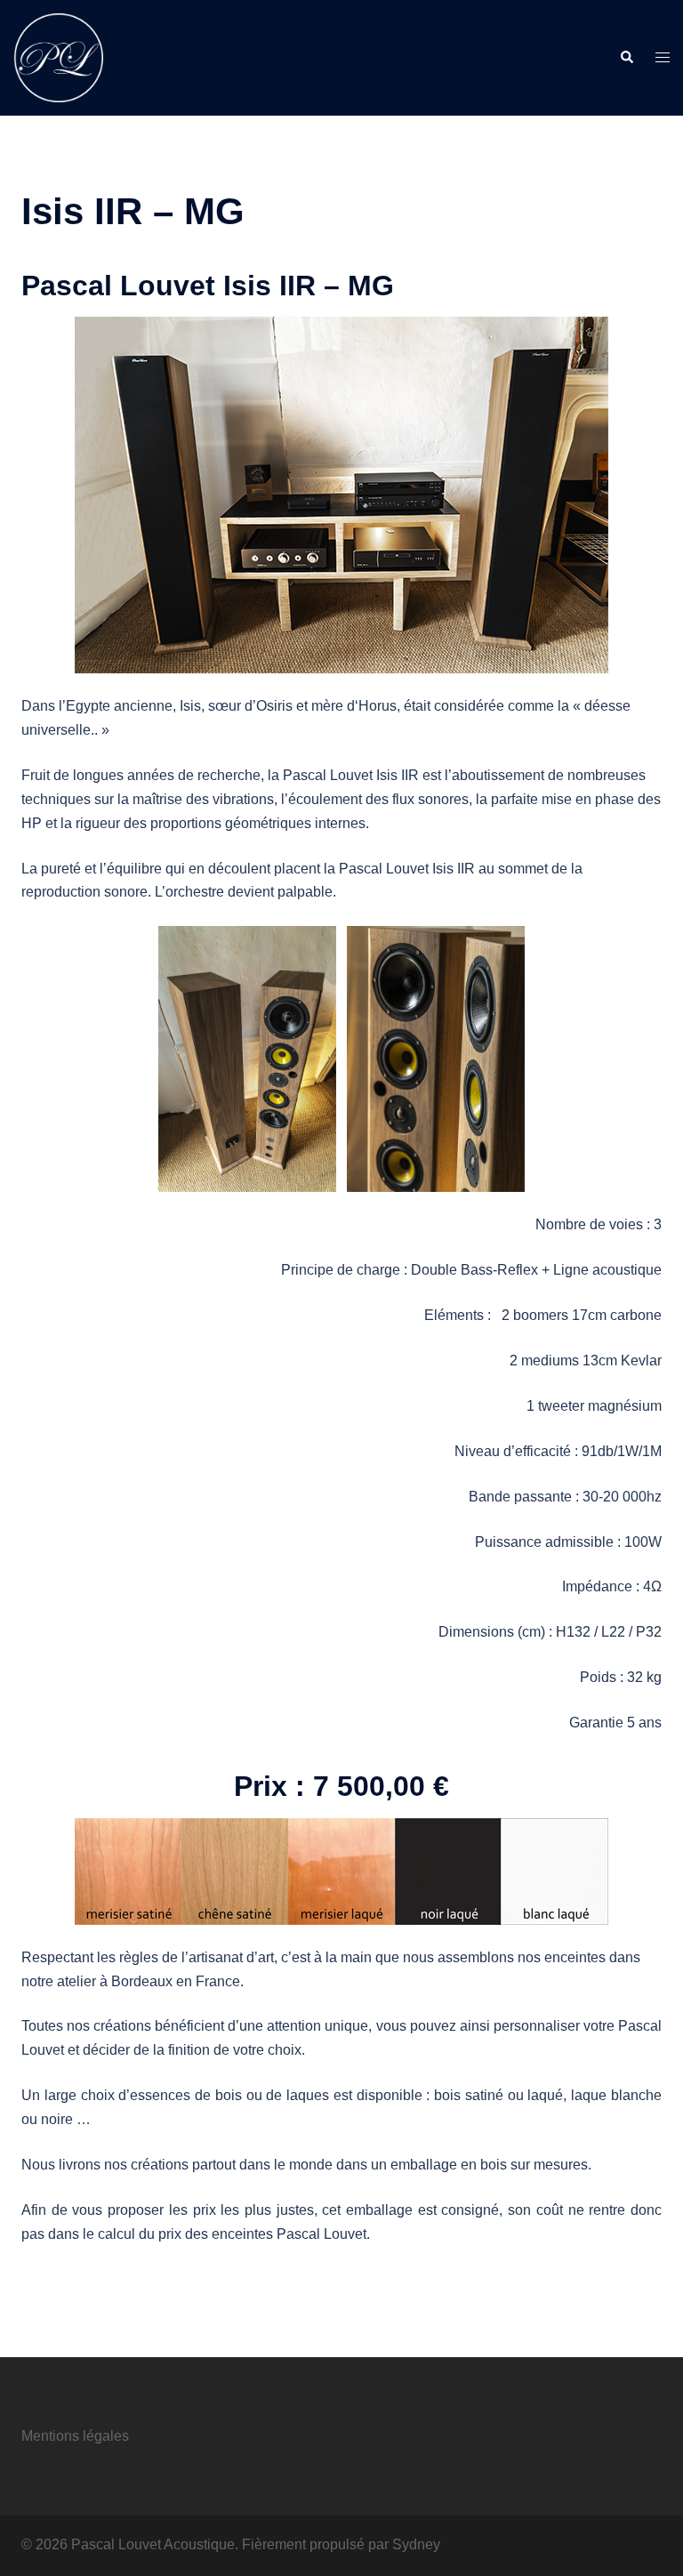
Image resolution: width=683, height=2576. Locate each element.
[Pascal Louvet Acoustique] (58, 56)
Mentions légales (75, 2436)
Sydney (416, 2544)
